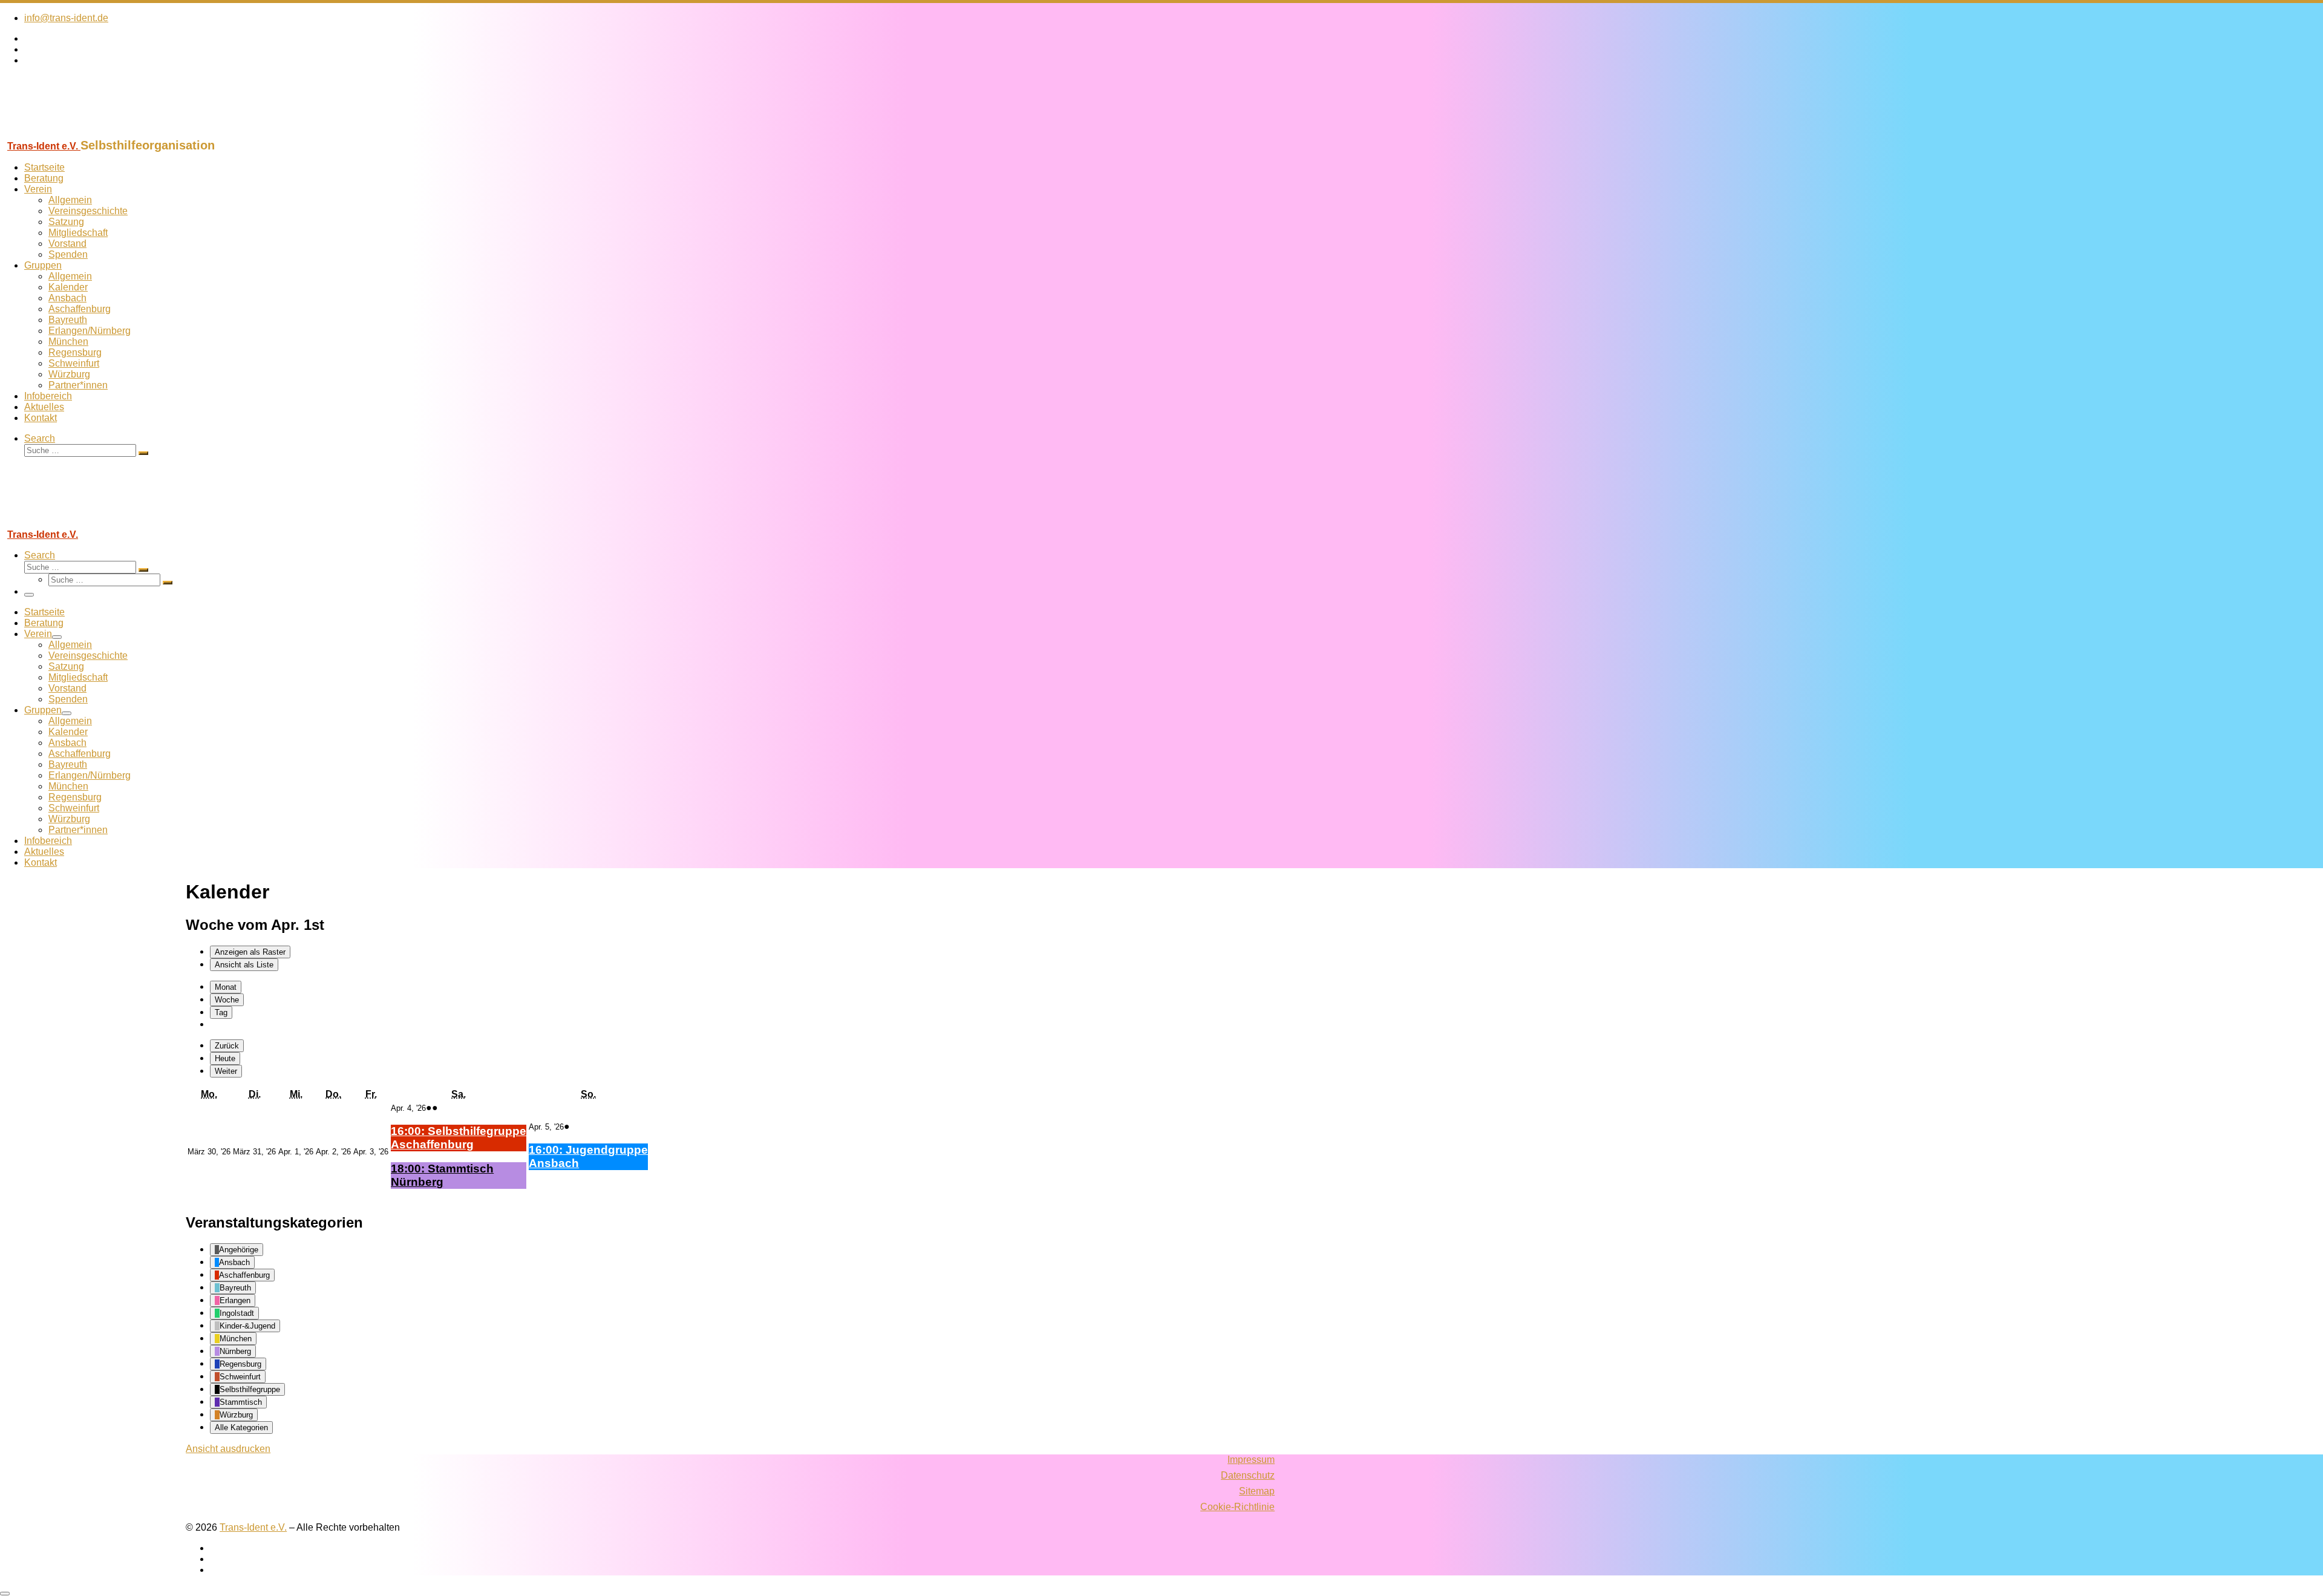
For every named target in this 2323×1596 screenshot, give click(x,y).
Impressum (1251, 1460)
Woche (227, 1000)
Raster (250, 952)
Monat (226, 987)
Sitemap (1257, 1491)
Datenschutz (1248, 1475)
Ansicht (228, 1449)
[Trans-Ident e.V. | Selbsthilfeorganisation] (76, 133)
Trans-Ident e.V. (253, 1527)
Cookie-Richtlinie (1237, 1507)
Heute (225, 1058)
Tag (221, 1012)
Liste (244, 965)
